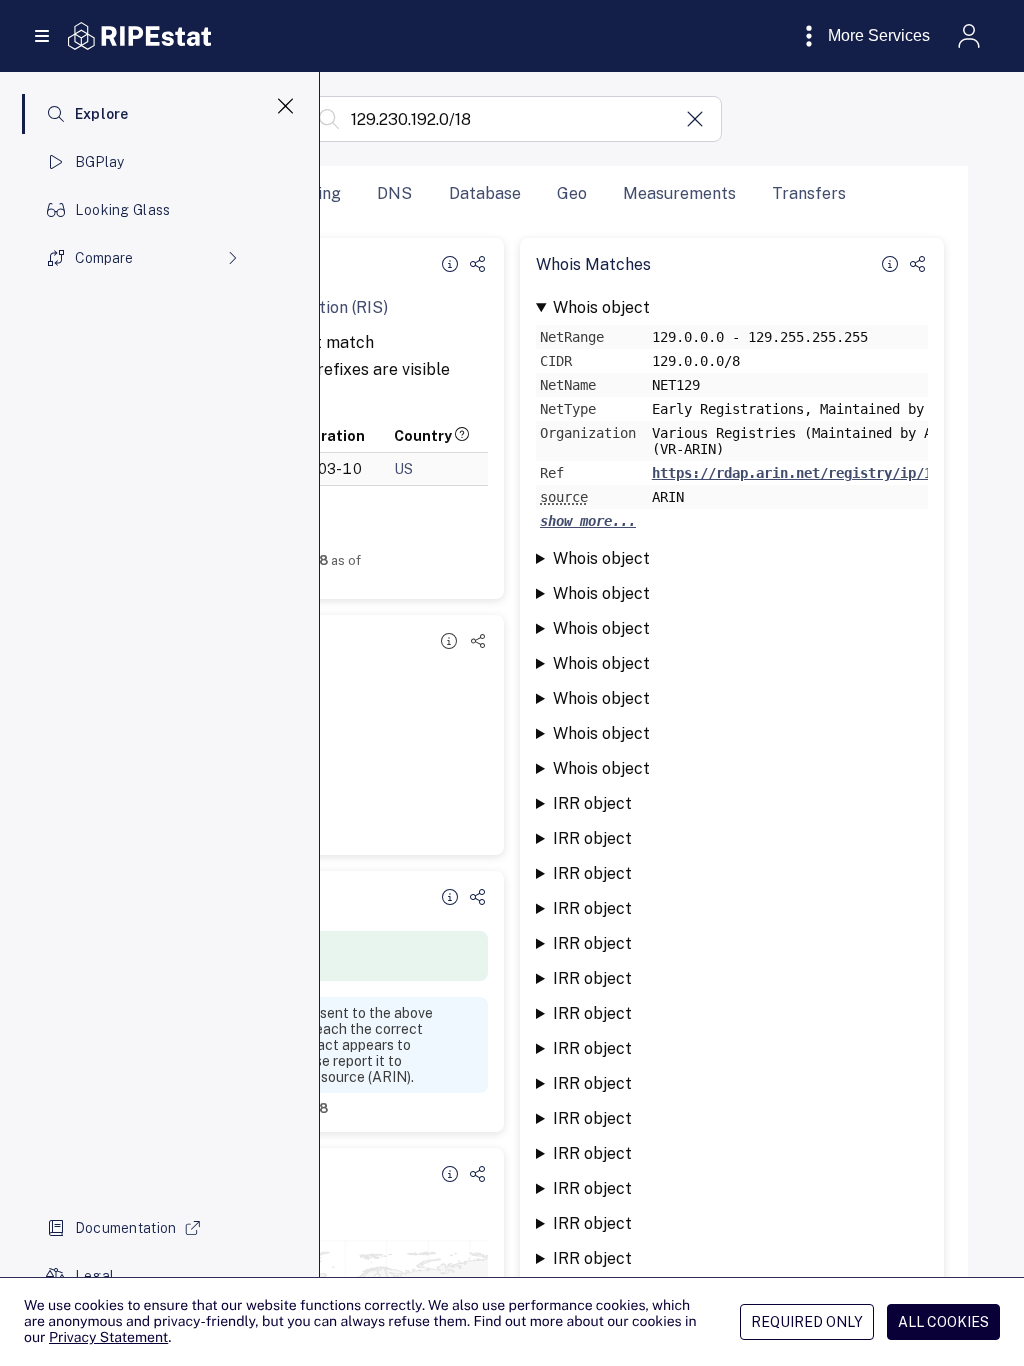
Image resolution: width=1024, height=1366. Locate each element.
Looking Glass (123, 210)
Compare (104, 258)
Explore (102, 114)
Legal (94, 1276)
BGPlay (100, 162)
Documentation (126, 1228)
